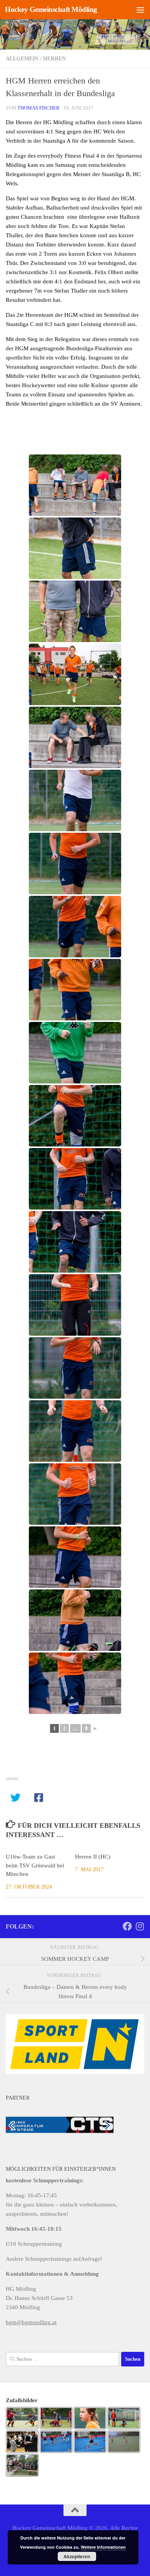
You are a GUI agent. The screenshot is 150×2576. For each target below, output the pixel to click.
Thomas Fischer (38, 108)
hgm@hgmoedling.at (31, 2322)
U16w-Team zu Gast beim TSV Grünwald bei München (35, 1865)
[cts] (60, 2124)
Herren (54, 59)
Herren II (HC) (93, 1857)
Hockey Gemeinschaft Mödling (51, 9)
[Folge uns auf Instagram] (140, 1926)
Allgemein (22, 59)
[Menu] (140, 10)
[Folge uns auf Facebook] (127, 1926)
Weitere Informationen (103, 2547)
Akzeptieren (77, 2556)
